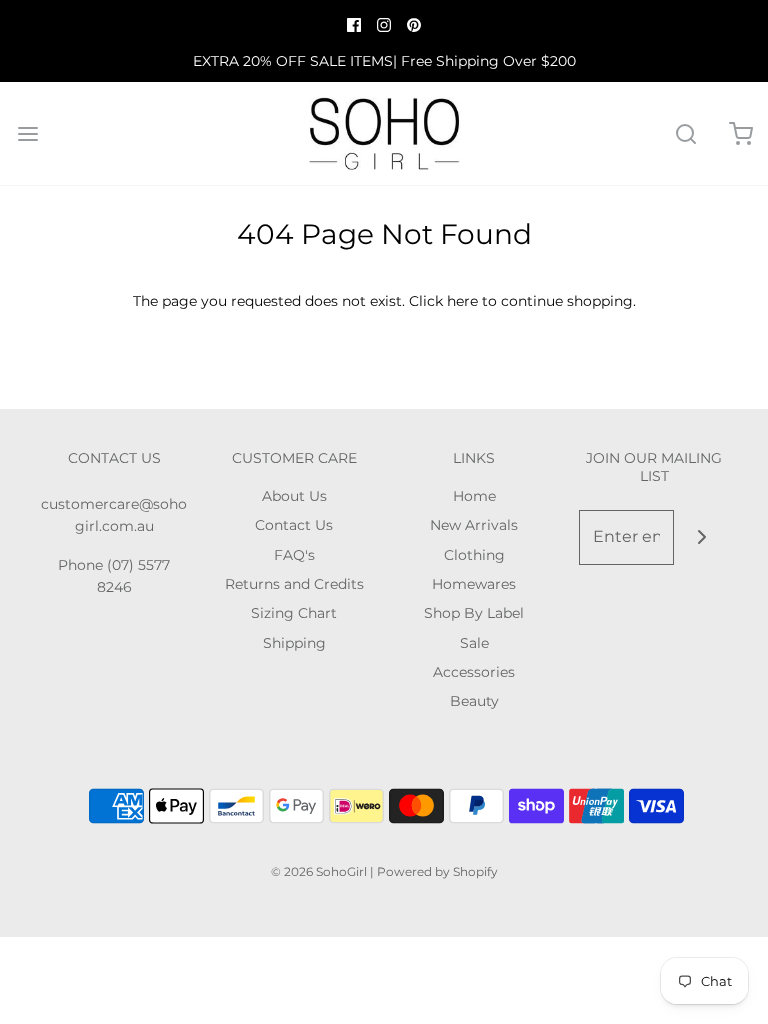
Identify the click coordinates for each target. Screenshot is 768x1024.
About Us (294, 496)
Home (474, 496)
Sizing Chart (294, 613)
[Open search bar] (685, 133)
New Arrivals (474, 525)
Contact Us (294, 525)
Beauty (474, 701)
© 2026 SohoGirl (319, 871)
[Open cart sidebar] (740, 133)
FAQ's (294, 555)
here (462, 301)
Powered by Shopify (437, 871)
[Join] (701, 537)
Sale (474, 643)
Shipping (294, 643)
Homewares (474, 584)
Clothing (474, 555)
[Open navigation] (27, 133)
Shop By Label (474, 613)
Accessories (474, 672)
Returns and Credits (294, 584)
